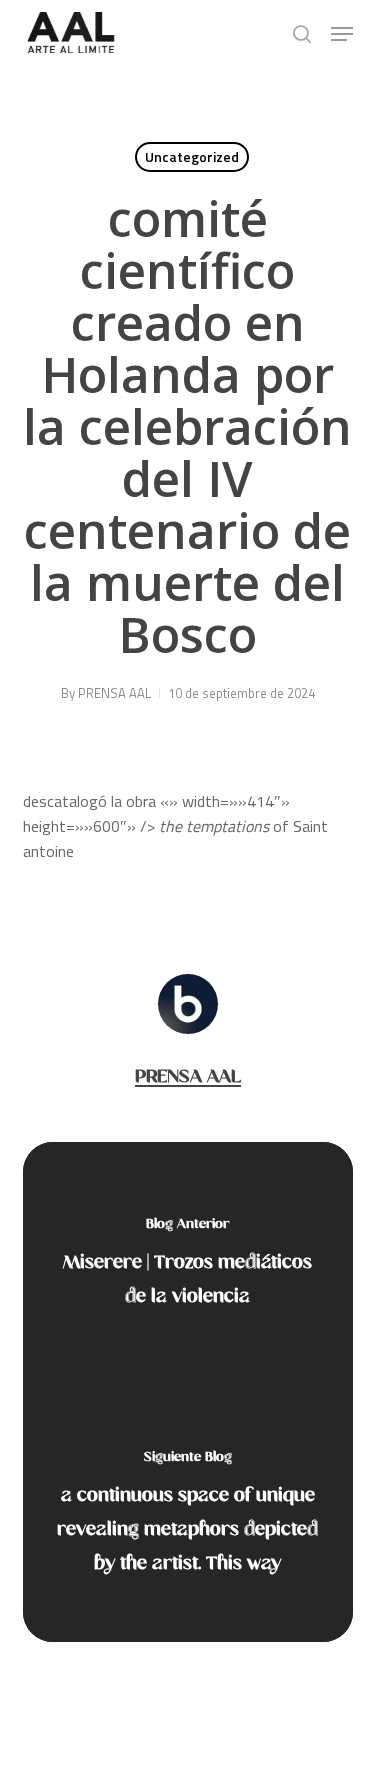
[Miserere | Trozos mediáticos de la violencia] (188, 1267)
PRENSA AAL (114, 693)
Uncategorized (192, 156)
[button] (342, 34)
